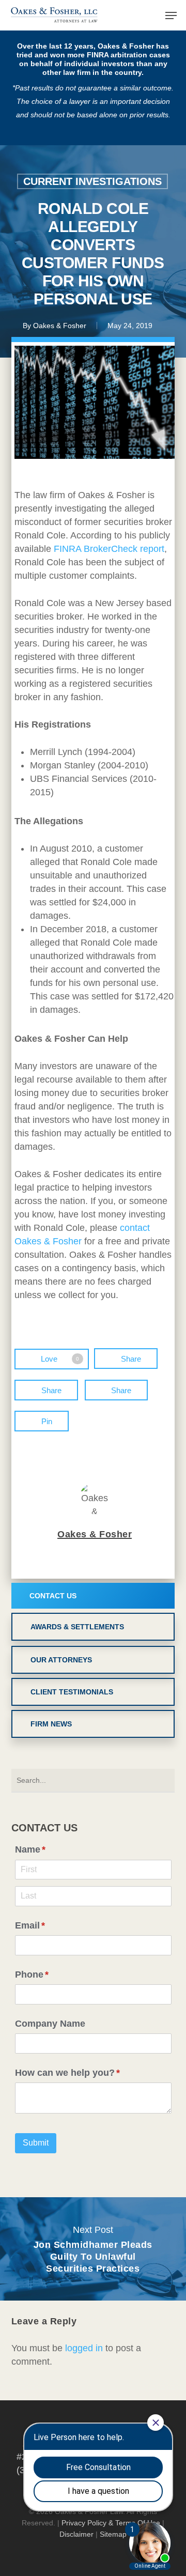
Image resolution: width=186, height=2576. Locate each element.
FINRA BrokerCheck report (109, 549)
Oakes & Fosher (60, 326)
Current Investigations (92, 181)
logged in (84, 2348)
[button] (171, 16)
